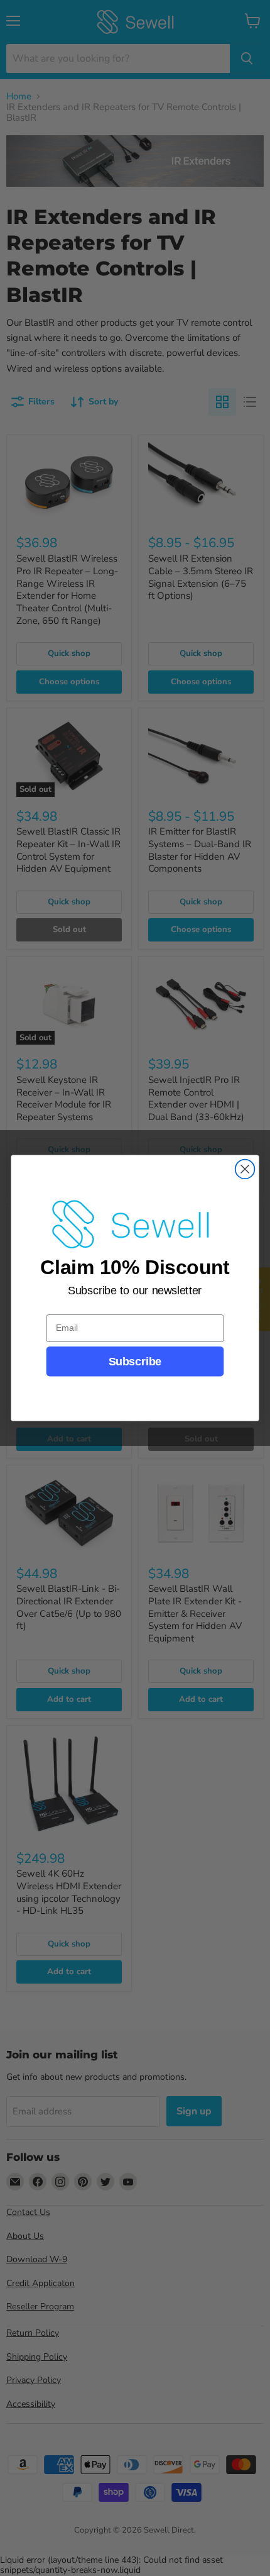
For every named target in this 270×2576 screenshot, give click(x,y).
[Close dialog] (245, 1169)
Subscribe (135, 1361)
